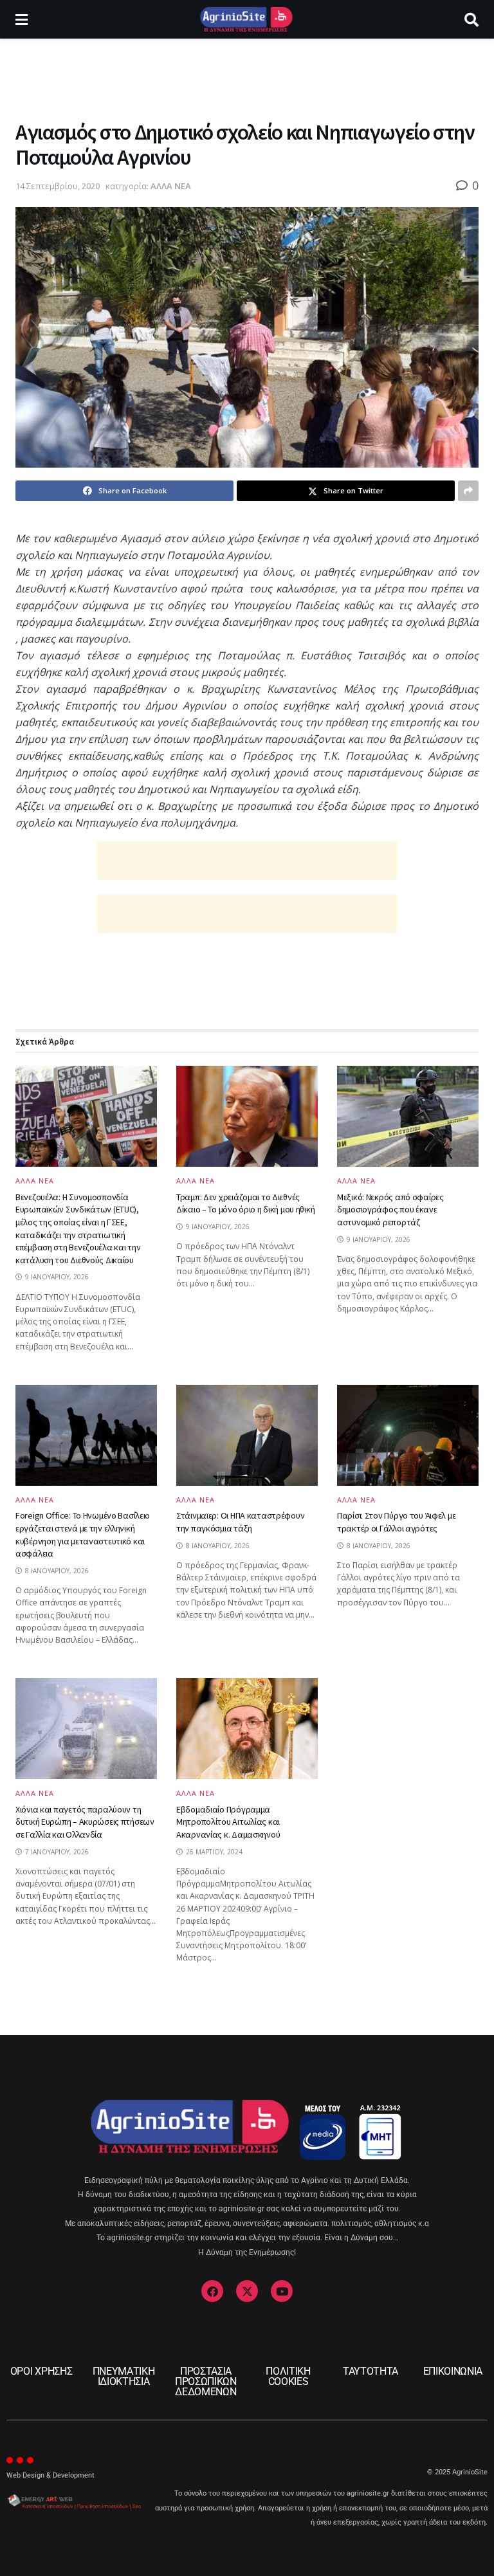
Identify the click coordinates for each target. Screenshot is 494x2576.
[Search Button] (471, 19)
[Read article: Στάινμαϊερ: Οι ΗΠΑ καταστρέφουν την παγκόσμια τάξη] (247, 1435)
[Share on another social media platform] (468, 491)
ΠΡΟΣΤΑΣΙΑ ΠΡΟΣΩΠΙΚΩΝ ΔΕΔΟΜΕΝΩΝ (206, 2381)
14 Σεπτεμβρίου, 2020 (58, 186)
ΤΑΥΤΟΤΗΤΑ (370, 2371)
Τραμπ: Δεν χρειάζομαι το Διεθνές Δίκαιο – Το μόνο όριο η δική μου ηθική (245, 1203)
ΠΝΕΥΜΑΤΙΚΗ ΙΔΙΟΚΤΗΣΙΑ (124, 2376)
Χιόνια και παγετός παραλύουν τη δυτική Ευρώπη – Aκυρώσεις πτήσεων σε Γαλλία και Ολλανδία (85, 1822)
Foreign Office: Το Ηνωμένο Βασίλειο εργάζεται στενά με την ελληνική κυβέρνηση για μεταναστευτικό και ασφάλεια (83, 1534)
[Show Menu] (22, 19)
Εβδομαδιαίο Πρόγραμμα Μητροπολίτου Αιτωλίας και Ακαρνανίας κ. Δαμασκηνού (228, 1822)
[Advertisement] (247, 77)
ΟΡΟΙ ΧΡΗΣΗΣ (41, 2371)
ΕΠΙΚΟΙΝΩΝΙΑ (453, 2371)
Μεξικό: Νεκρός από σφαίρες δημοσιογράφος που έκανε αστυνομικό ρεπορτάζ (390, 1210)
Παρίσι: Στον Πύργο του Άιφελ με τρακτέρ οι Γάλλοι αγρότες (396, 1522)
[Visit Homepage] (246, 19)
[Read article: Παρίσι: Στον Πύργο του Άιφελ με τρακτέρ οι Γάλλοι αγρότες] (408, 1435)
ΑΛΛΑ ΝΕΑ (171, 186)
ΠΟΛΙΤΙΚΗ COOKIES (288, 2376)
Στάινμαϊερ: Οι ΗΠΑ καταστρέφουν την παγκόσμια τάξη (240, 1522)
